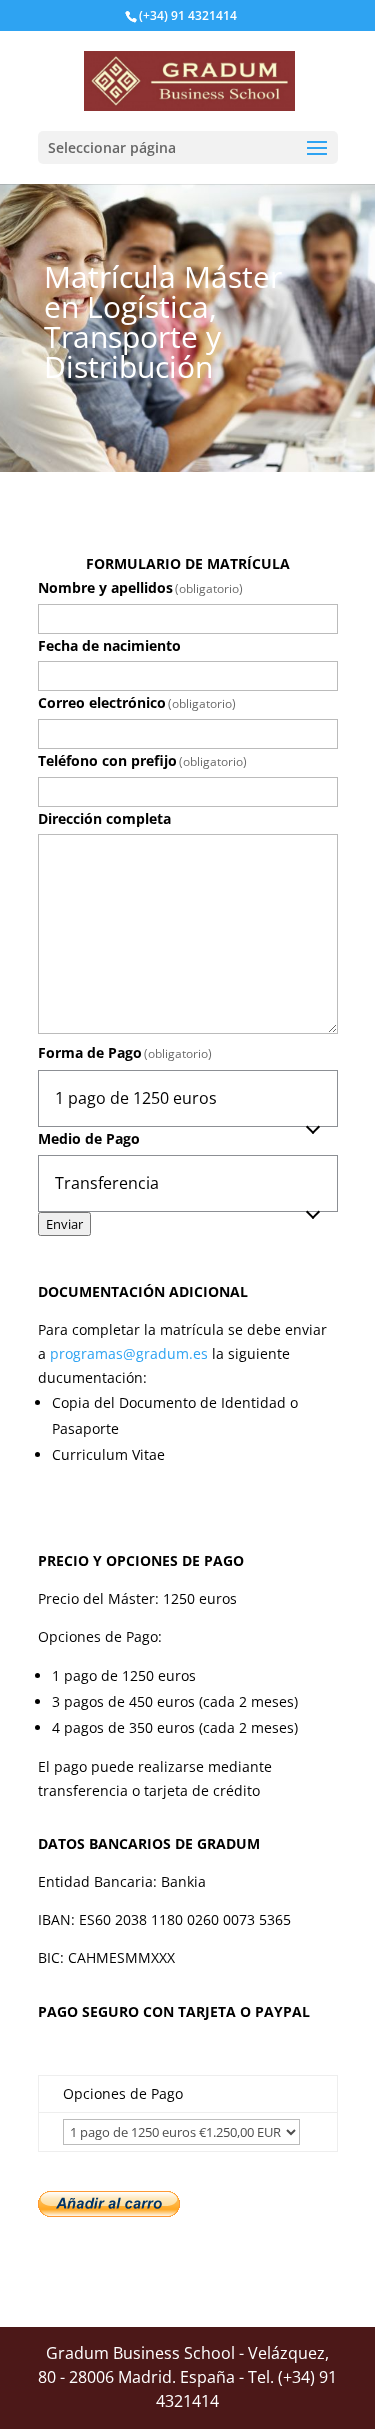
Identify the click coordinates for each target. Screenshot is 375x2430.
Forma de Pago (125, 1052)
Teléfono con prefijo (143, 760)
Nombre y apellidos (141, 587)
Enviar (64, 1224)
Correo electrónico (137, 702)
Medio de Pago (89, 1138)
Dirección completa (104, 818)
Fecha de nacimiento (109, 645)
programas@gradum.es (129, 1353)
